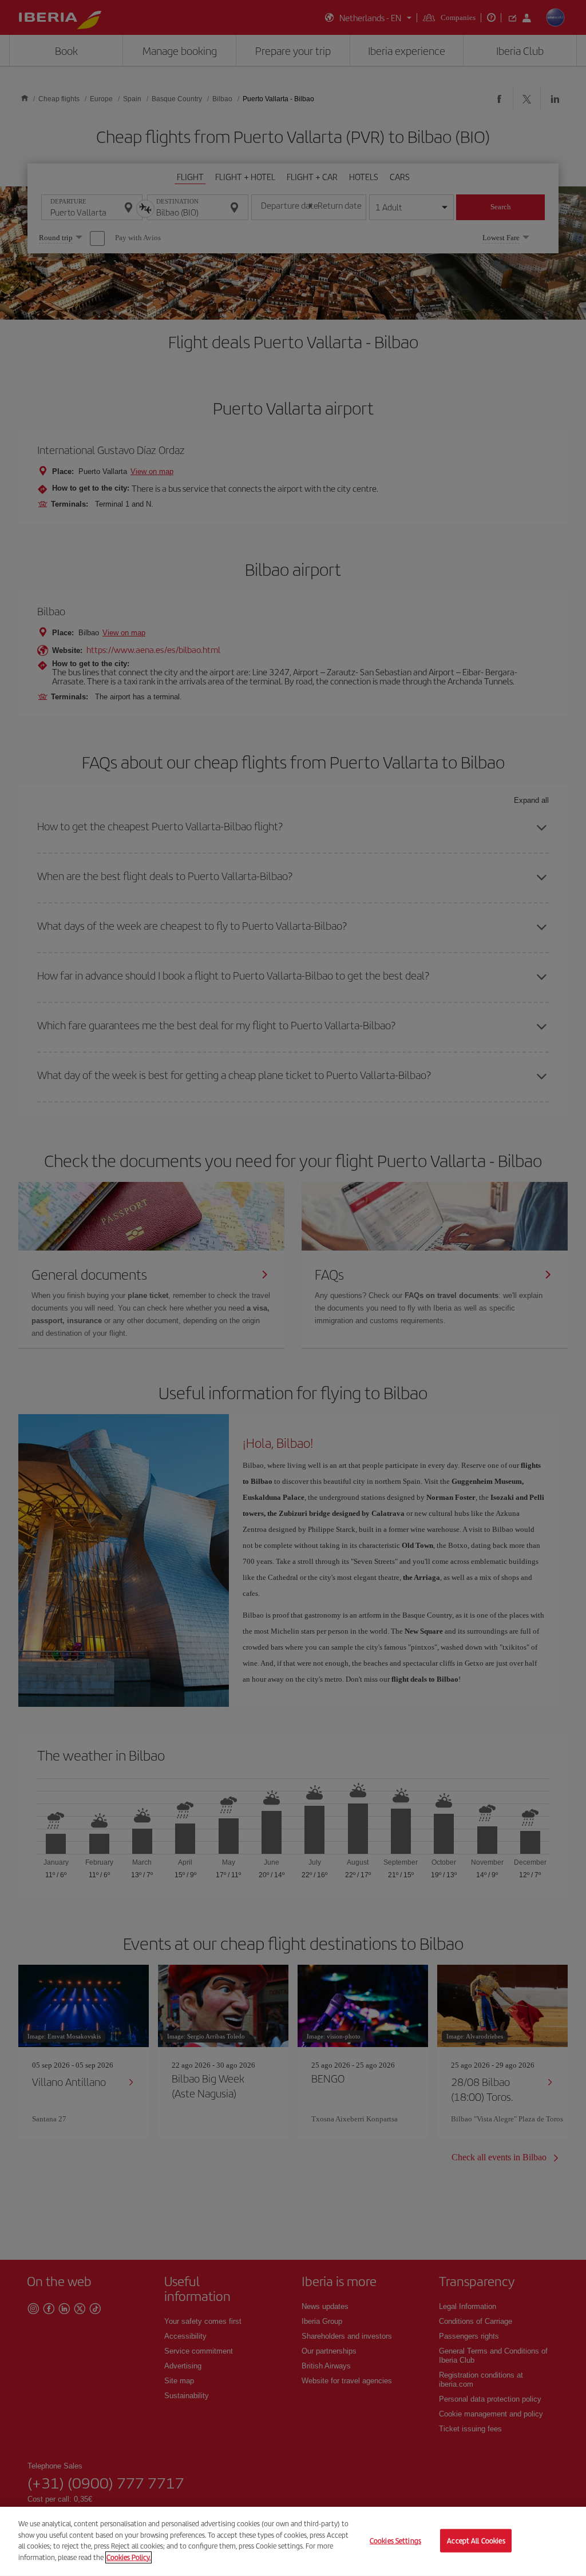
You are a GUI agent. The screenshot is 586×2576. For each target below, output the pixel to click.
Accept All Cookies (476, 2540)
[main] (293, 2541)
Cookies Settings (395, 2540)
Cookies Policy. (128, 2557)
